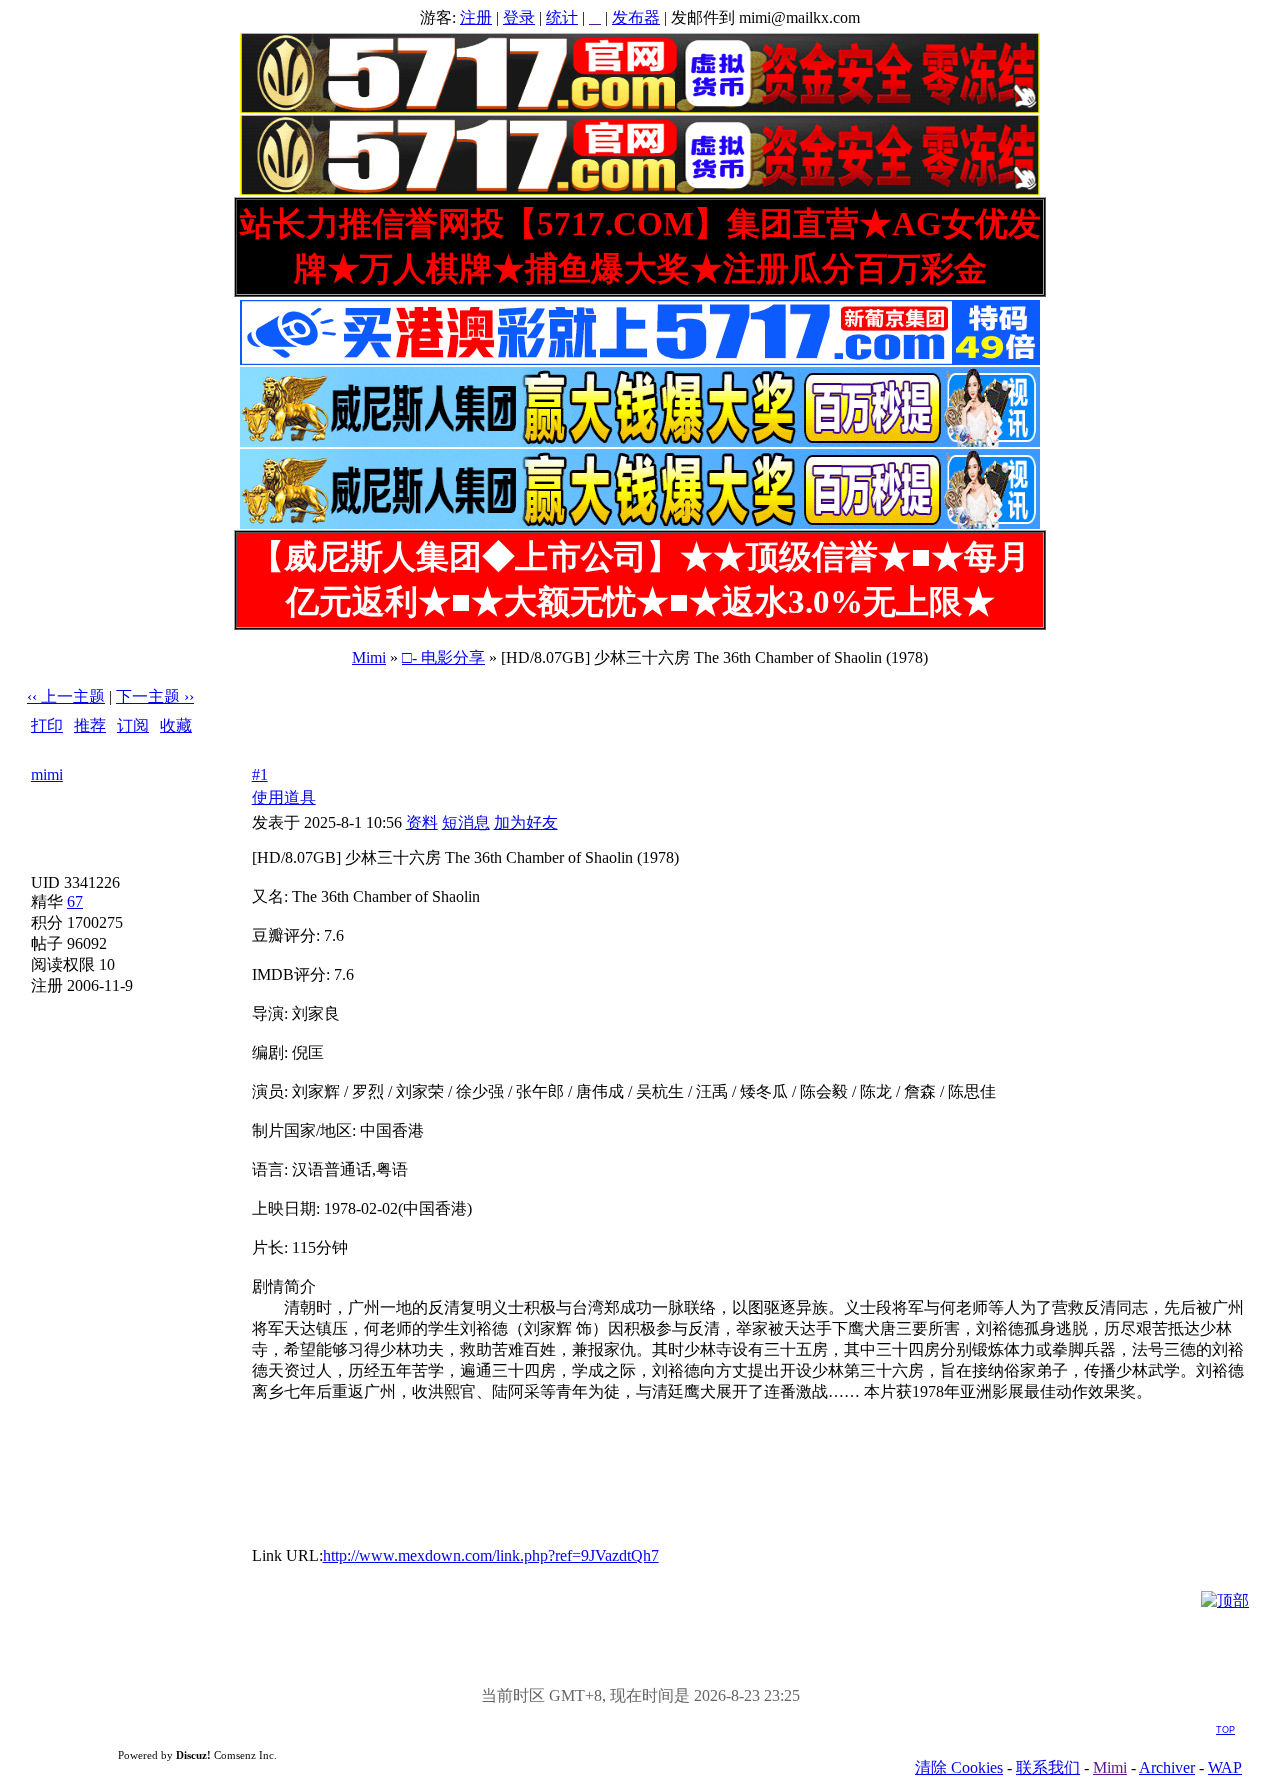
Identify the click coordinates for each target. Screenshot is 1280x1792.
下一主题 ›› (155, 696)
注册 (476, 17)
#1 (260, 774)
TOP (1225, 1730)
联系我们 (1048, 1767)
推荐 (90, 725)
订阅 (133, 725)
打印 (47, 725)
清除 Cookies (959, 1767)
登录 (519, 17)
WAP (1225, 1767)
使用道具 (284, 797)
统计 (562, 17)
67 (75, 901)
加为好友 (526, 822)
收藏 (176, 725)
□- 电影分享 (443, 657)
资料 (422, 822)
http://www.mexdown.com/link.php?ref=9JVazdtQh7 (491, 1555)
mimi (47, 774)
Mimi (369, 657)
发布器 (636, 17)
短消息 (466, 822)
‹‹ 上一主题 (66, 696)
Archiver (1167, 1767)
